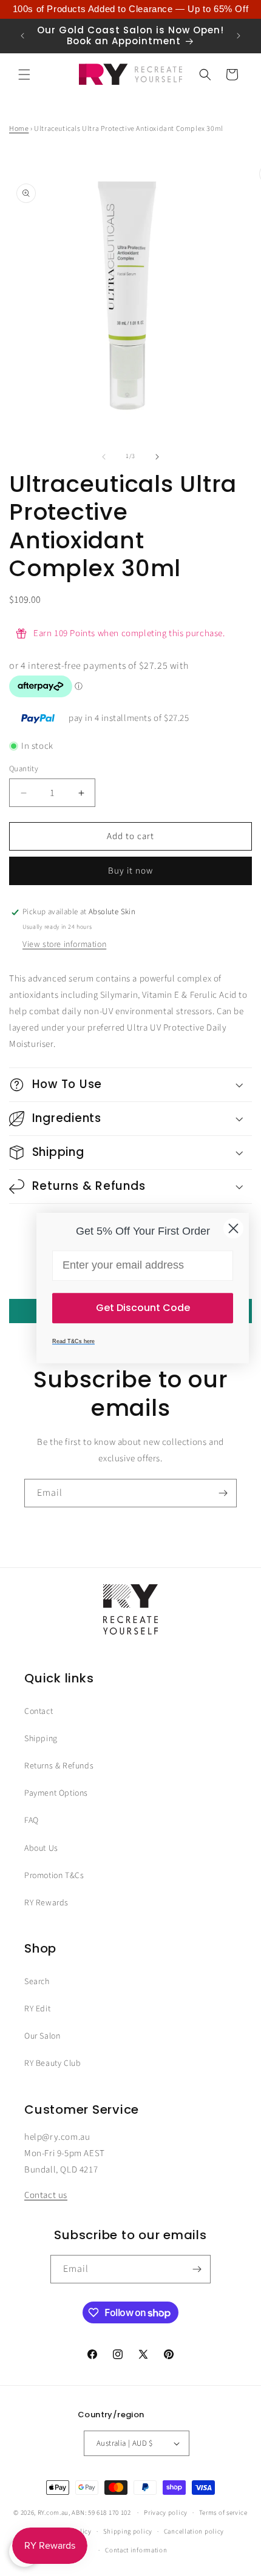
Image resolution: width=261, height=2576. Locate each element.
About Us (41, 1848)
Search (37, 1982)
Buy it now (130, 871)
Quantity (24, 769)
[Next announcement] (239, 36)
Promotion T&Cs (54, 1876)
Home (19, 129)
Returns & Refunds (59, 1766)
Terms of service (223, 2513)
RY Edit (37, 2009)
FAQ (32, 1821)
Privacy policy (166, 2513)
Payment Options (56, 1793)
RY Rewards (46, 1903)
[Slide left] (104, 457)
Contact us (46, 2195)
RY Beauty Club (53, 2063)
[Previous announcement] (22, 36)
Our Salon (42, 2036)
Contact (39, 1711)
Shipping (41, 1739)
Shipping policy (128, 2531)
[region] (130, 9)
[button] (24, 75)
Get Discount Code (143, 1308)
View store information (64, 944)
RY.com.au (53, 2513)
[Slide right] (157, 457)
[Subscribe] (223, 1493)
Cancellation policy (194, 2531)
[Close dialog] (233, 1228)
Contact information (136, 2550)
